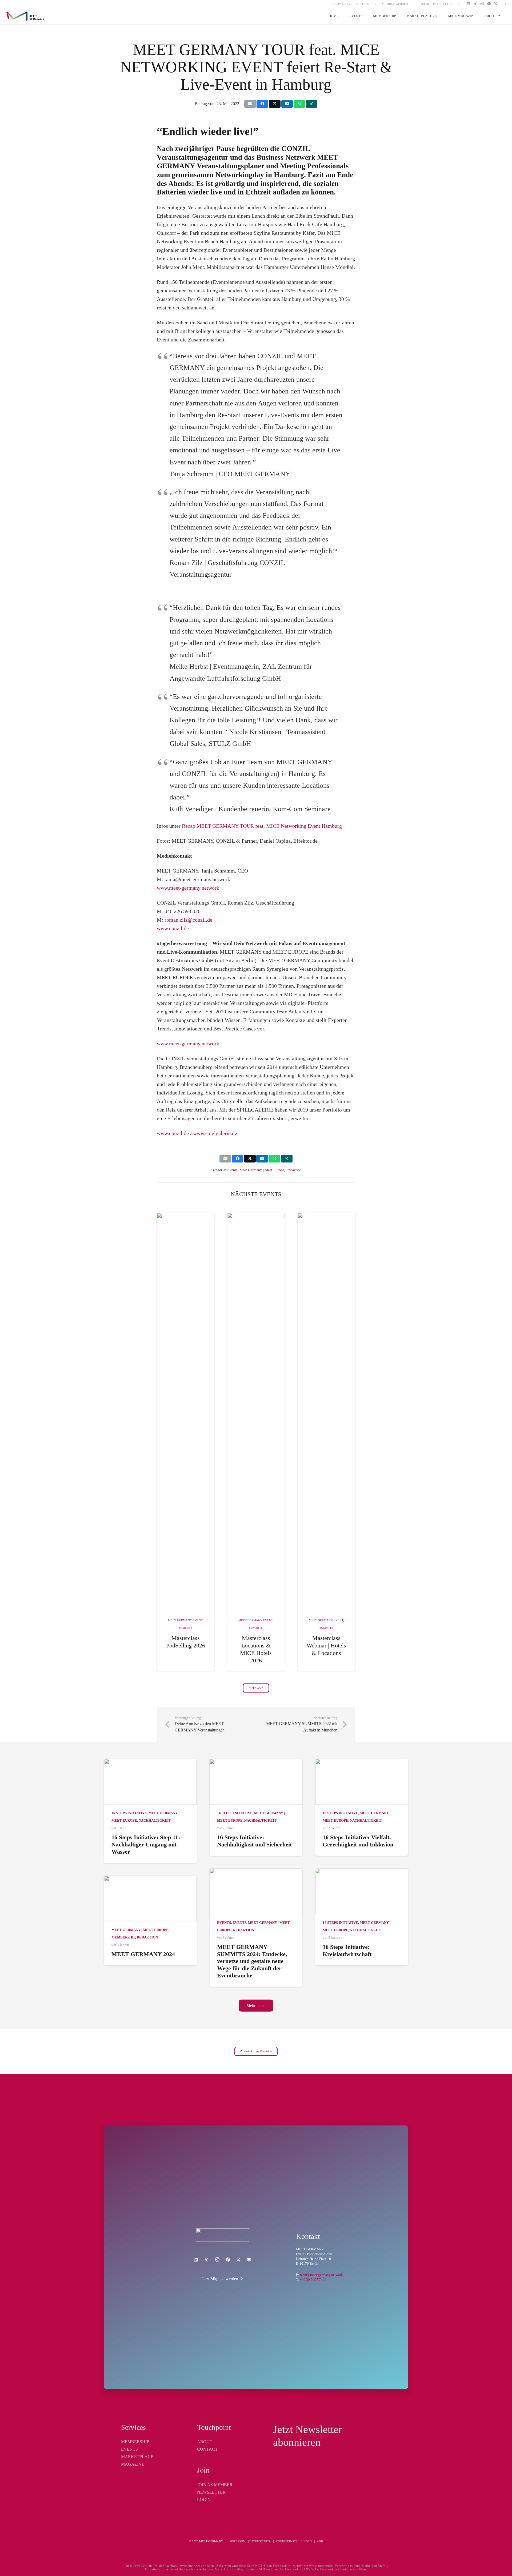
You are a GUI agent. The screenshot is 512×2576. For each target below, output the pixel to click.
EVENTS (129, 2449)
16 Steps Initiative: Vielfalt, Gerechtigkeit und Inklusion (358, 1841)
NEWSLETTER (211, 2492)
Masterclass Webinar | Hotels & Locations (326, 1645)
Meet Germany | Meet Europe (262, 1170)
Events (232, 1170)
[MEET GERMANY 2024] (150, 1899)
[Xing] (475, 4)
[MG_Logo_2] (222, 2235)
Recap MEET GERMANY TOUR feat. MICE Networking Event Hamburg (262, 826)
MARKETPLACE (137, 2457)
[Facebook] (489, 4)
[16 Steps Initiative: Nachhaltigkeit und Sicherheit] (256, 1782)
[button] (498, 16)
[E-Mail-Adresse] (249, 2260)
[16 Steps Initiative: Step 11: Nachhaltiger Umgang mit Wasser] (150, 1782)
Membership (123, 1937)
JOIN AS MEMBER (215, 2485)
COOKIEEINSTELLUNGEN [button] (294, 2541)
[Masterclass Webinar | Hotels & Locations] (326, 1413)
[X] (496, 4)
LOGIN (204, 2500)
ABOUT (205, 2442)
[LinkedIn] (469, 4)
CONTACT (207, 2449)
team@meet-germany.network (321, 2275)
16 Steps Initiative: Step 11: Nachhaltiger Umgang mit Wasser (146, 1844)
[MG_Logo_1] (25, 16)
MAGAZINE (133, 2464)
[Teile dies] (262, 104)
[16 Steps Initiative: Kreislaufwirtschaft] (362, 1892)
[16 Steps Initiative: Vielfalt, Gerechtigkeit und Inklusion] (362, 1782)
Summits (185, 1628)
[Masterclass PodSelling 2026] (186, 1413)
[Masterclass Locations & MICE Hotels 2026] (256, 1413)
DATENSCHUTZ (260, 2541)
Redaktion (294, 1170)
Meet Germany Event (185, 1620)
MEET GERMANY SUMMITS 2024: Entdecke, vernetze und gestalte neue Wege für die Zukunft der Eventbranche (252, 1961)
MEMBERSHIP (135, 2442)
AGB (320, 2541)
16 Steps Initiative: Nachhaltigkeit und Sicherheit (255, 1841)
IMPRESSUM (237, 2541)
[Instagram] (482, 4)
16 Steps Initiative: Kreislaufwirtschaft (347, 1950)
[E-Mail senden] (250, 104)
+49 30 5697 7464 (313, 2280)
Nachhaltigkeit (155, 1821)
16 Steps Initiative (129, 1813)
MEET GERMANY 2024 (143, 1954)
